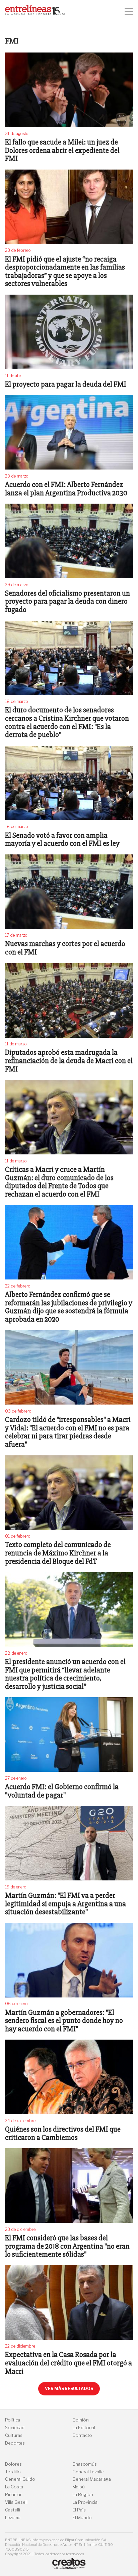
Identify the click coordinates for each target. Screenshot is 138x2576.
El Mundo (82, 2518)
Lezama (13, 2518)
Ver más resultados (69, 2389)
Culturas (14, 2435)
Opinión (81, 2420)
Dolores (13, 2464)
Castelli (13, 2510)
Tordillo (13, 2472)
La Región (83, 2495)
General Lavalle (88, 2472)
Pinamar (13, 2495)
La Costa (14, 2487)
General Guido (20, 2479)
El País (79, 2510)
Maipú (79, 2487)
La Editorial (84, 2428)
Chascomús (85, 2464)
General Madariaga (92, 2479)
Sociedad (15, 2428)
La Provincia (85, 2502)
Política (13, 2420)
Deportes (15, 2443)
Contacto (82, 2435)
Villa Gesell (16, 2502)
